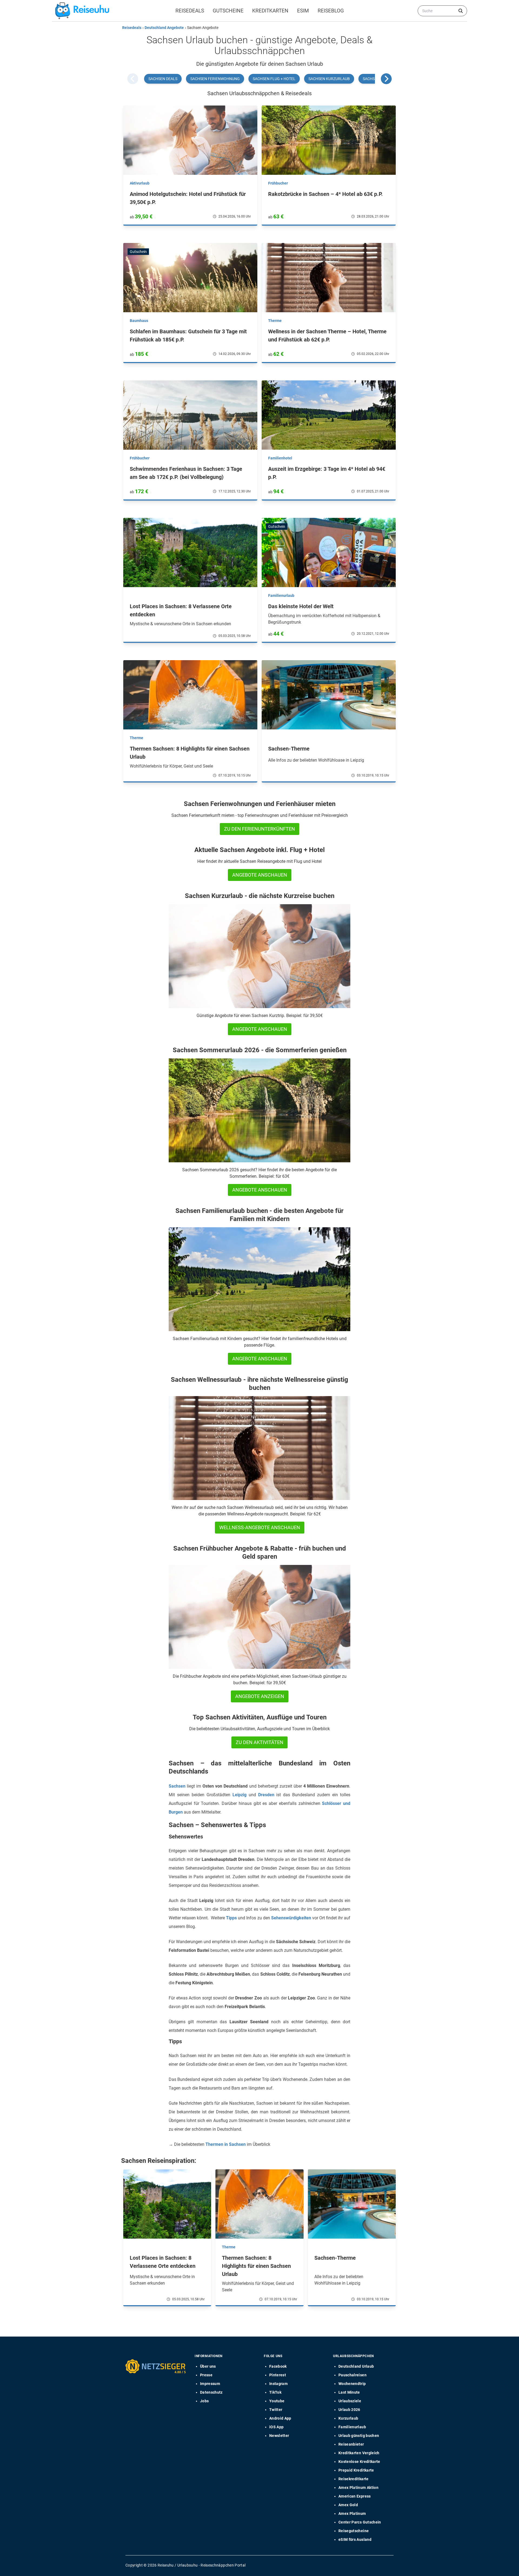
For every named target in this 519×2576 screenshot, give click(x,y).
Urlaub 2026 (349, 2410)
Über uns (208, 2366)
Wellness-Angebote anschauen (260, 1527)
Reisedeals (190, 11)
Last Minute (349, 2392)
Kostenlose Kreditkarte (359, 2462)
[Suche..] (461, 11)
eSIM (303, 11)
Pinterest (278, 2375)
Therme (275, 321)
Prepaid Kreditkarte (356, 2470)
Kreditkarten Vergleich (359, 2453)
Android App (280, 2418)
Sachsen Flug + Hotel (274, 79)
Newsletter (279, 2436)
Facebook (278, 2366)
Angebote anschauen (260, 875)
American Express (355, 2496)
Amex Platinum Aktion (358, 2488)
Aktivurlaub (140, 183)
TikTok (275, 2392)
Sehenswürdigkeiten (291, 1918)
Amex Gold (348, 2505)
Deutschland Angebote (164, 28)
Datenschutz (211, 2392)
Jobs (204, 2401)
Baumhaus (139, 321)
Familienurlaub (281, 596)
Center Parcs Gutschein (360, 2522)
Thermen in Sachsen (226, 2144)
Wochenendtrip (352, 2384)
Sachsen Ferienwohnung (215, 79)
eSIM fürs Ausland (355, 2539)
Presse (206, 2375)
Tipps (231, 1918)
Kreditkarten (270, 11)
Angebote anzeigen (260, 1696)
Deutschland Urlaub (356, 2366)
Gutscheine (228, 11)
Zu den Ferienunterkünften (259, 829)
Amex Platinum (352, 2514)
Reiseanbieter (351, 2444)
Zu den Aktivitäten (259, 1742)
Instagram (278, 2384)
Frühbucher (278, 183)
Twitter (276, 2410)
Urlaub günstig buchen (359, 2436)
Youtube (277, 2401)
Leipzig (239, 1795)
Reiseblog (331, 11)
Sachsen (177, 1786)
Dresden (266, 1795)
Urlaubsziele (350, 2401)
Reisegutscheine (354, 2531)
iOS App (276, 2427)
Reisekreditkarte (354, 2479)
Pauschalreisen (352, 2375)
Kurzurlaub (348, 2418)
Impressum (210, 2384)
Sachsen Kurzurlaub (329, 79)
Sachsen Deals (163, 79)
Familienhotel (280, 458)
